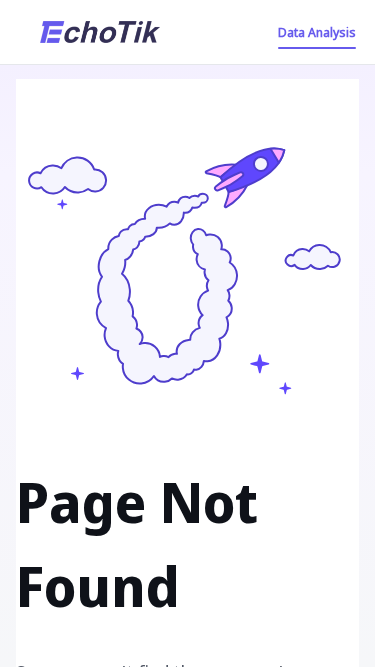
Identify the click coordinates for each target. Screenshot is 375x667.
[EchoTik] (100, 32)
